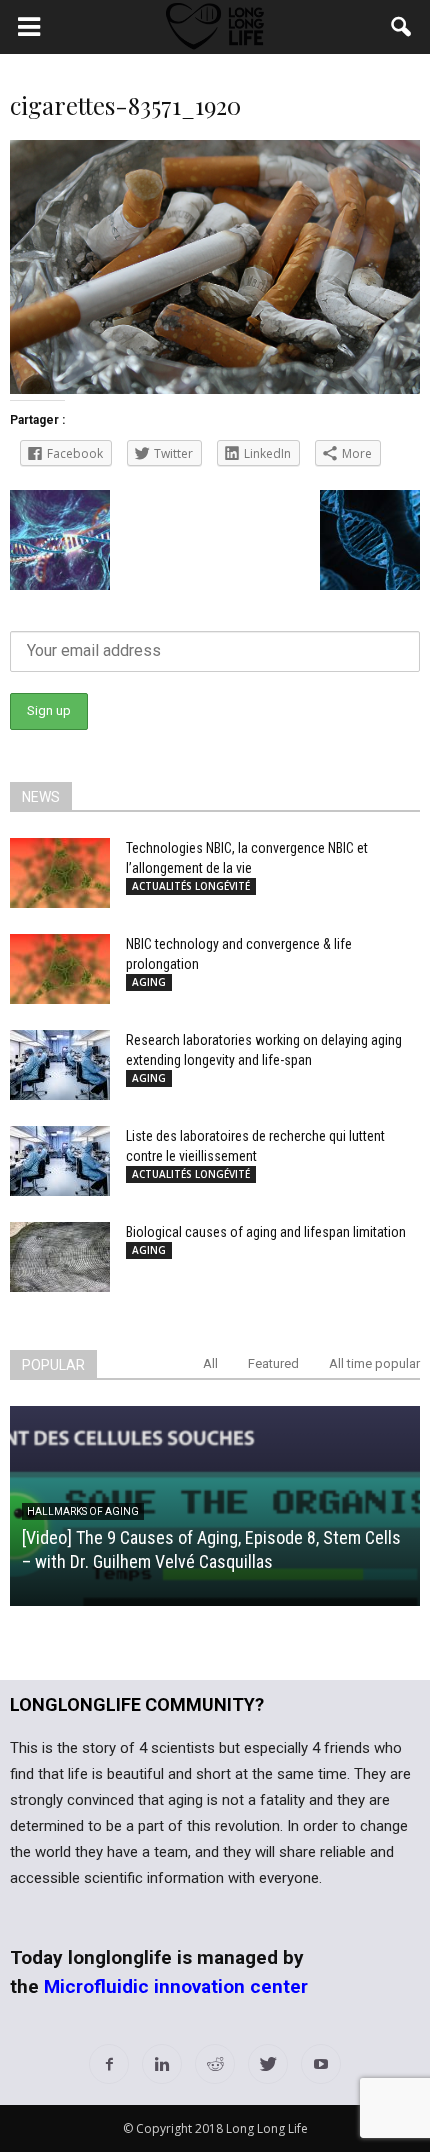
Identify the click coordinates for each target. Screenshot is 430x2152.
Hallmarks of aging (83, 1511)
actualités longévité (191, 886)
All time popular (374, 1363)
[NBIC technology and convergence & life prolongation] (60, 969)
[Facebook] (109, 2064)
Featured (273, 1363)
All (210, 1363)
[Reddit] (215, 2064)
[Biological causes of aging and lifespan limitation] (60, 1257)
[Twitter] (268, 2064)
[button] (402, 27)
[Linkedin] (162, 2064)
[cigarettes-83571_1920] (215, 389)
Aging (149, 982)
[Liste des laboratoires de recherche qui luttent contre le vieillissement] (60, 1161)
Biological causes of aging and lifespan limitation (266, 1232)
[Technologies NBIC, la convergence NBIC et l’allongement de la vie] (60, 873)
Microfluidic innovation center (176, 1986)
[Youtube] (321, 2064)
